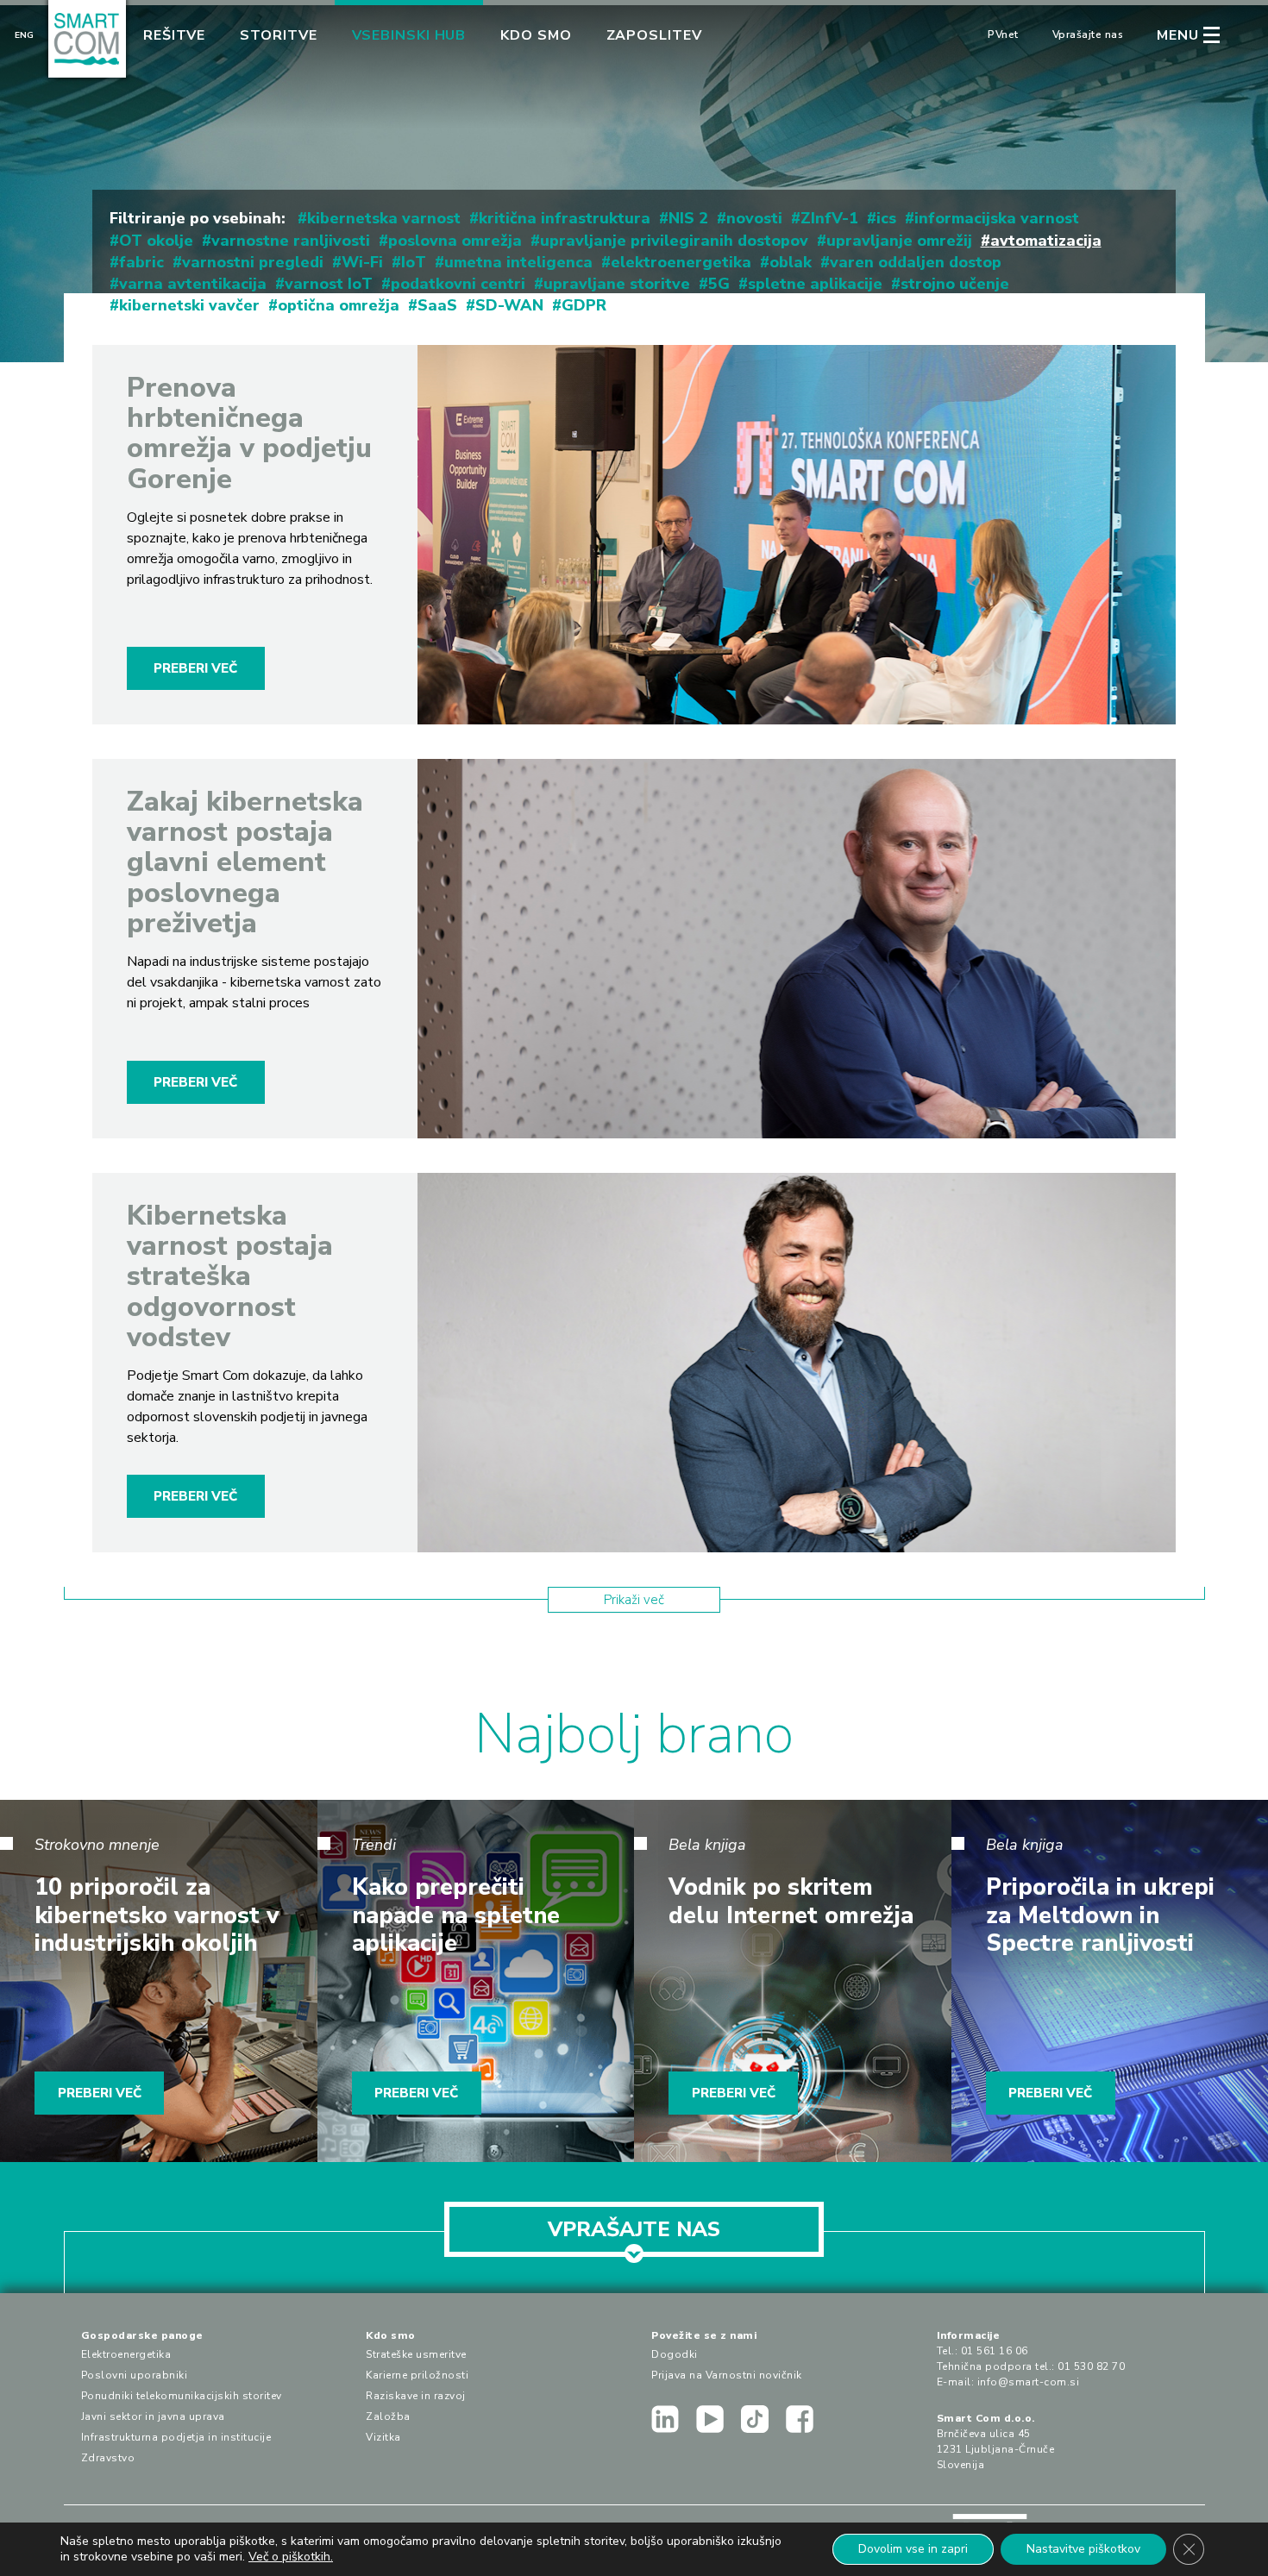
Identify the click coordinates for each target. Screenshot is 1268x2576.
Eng (24, 35)
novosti (754, 218)
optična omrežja (339, 305)
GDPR (584, 305)
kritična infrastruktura (565, 218)
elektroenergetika (681, 262)
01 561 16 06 (995, 2351)
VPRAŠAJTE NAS (634, 2229)
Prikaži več (634, 1600)
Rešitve (174, 35)
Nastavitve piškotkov (1083, 2549)
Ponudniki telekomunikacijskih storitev (182, 2396)
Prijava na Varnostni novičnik (727, 2375)
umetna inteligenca (518, 262)
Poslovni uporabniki (135, 2375)
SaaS (437, 305)
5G (719, 284)
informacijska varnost (997, 218)
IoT (414, 262)
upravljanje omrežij (899, 241)
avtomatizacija (1046, 241)
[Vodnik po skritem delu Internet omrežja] (793, 1981)
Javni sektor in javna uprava (153, 2416)
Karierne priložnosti (417, 2375)
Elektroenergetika (126, 2354)
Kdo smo (536, 35)
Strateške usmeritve (416, 2354)
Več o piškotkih (289, 2557)
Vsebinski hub (409, 35)
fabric (141, 262)
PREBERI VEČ (195, 668)
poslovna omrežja (455, 241)
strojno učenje (955, 284)
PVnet (1003, 34)
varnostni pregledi (253, 262)
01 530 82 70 (1091, 2366)
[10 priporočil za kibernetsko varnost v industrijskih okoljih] (159, 1981)
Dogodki (675, 2354)
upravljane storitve (617, 284)
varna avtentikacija (193, 284)
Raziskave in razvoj (416, 2396)
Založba (388, 2416)
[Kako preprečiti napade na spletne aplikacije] (476, 1981)
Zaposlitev (654, 35)
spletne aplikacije (815, 284)
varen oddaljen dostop (916, 262)
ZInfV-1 (829, 218)
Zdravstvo (108, 2458)
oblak (791, 262)
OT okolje (156, 241)
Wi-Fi (362, 262)
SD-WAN (509, 305)
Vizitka (383, 2437)
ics (886, 218)
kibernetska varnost (384, 218)
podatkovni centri (458, 284)
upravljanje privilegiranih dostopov (674, 241)
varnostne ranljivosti (291, 241)
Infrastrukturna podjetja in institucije (176, 2437)
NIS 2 (688, 218)
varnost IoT (329, 284)
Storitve (278, 35)
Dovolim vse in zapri (913, 2549)
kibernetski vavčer (189, 305)
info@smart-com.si (1029, 2382)
